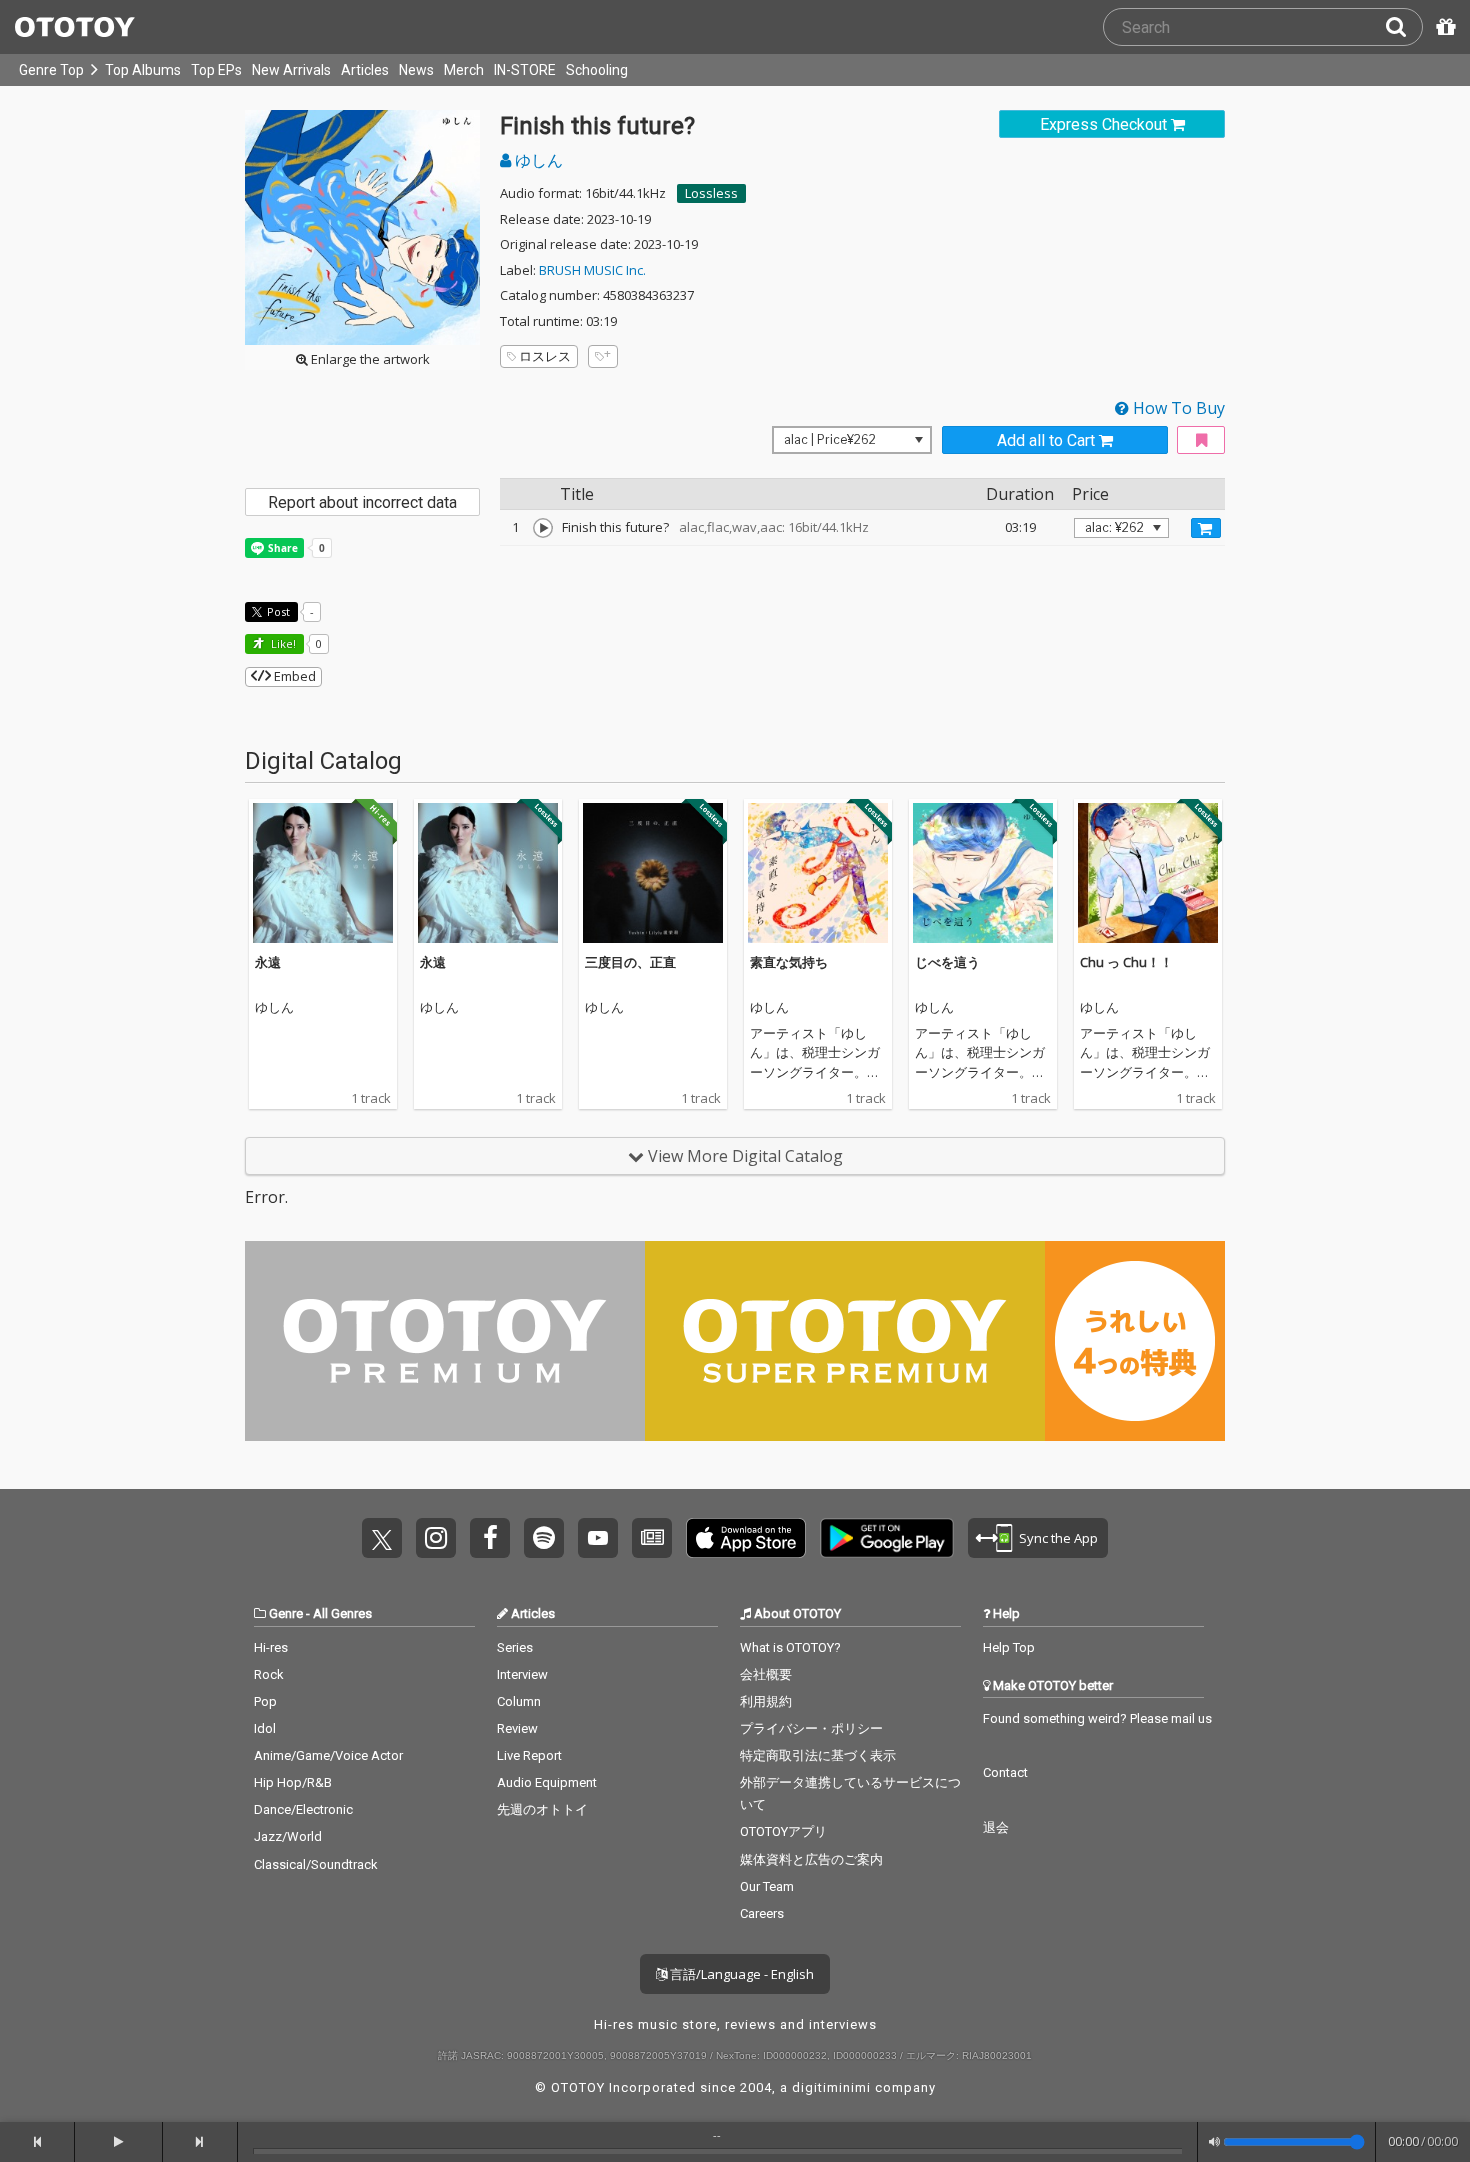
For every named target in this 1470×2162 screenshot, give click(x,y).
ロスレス (545, 356)
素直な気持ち (789, 962)
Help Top (1009, 1647)
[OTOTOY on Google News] (652, 1538)
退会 (996, 1827)
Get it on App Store (746, 1538)
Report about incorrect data (362, 502)
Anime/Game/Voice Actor (328, 1755)
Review (517, 1728)
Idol (265, 1728)
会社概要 (766, 1674)
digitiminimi (831, 2087)
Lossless (711, 193)
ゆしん (537, 160)
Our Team (767, 1886)
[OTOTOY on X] (382, 1538)
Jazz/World (288, 1836)
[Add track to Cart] (1206, 528)
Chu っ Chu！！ (1126, 962)
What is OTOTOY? (790, 1647)
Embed (293, 676)
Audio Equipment (547, 1782)
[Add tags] (603, 356)
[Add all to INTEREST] (1201, 440)
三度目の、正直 (630, 962)
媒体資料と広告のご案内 (811, 1859)
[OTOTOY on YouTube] (598, 1538)
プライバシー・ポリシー (811, 1728)
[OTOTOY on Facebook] (490, 1538)
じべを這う (947, 962)
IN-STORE (525, 70)
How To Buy (1177, 408)
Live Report (529, 1755)
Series (515, 1647)
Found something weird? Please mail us (1097, 1718)
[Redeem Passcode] (1443, 27)
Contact (1005, 1772)
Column (519, 1701)
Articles (365, 70)
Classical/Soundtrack (316, 1864)
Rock (269, 1674)
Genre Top (51, 70)
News (416, 70)
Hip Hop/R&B (293, 1782)
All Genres (342, 1613)
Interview (522, 1674)
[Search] (1404, 27)
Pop (265, 1701)
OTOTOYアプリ (783, 1831)
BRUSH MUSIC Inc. (592, 270)
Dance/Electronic (303, 1809)
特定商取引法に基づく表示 (818, 1755)
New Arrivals (291, 70)
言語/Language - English (740, 1974)
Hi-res (271, 1647)
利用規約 (766, 1701)
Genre (286, 1613)
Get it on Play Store (887, 1538)
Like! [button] (282, 643)
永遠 (268, 962)
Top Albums (143, 70)
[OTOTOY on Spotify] (544, 1538)
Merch (464, 70)
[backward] (37, 2142)
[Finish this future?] (543, 528)
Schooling (597, 70)
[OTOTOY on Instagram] (436, 1538)
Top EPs (216, 70)
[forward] (200, 2142)
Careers (762, 1913)
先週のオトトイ (542, 1809)
